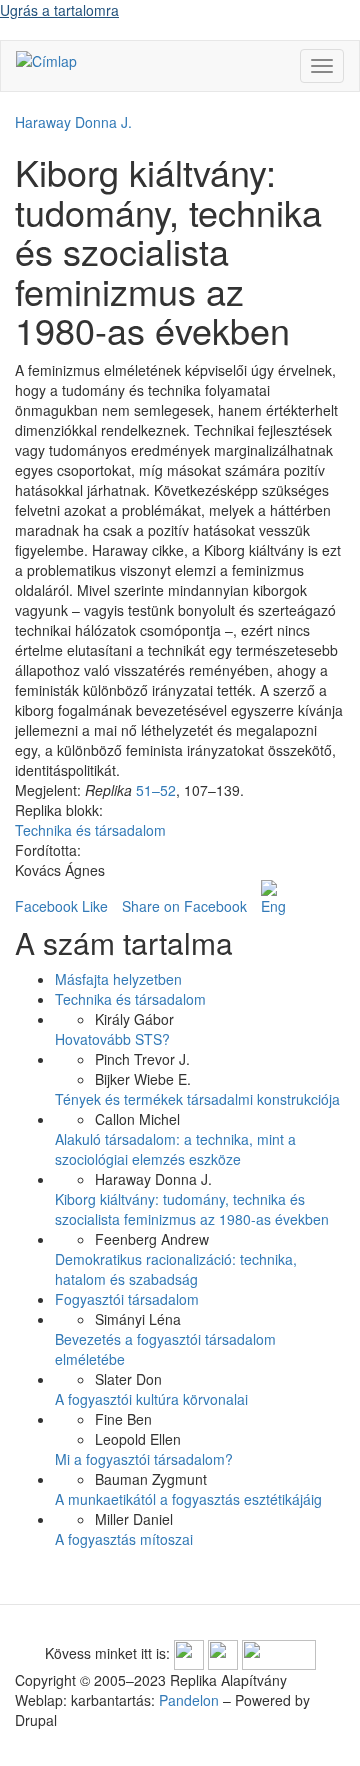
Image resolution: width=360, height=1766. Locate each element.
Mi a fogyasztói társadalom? (144, 1459)
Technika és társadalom (90, 830)
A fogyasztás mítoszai (124, 1539)
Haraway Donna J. (73, 122)
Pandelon (189, 1700)
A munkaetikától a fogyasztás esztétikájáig (188, 1499)
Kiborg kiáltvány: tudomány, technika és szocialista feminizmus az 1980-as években (192, 1209)
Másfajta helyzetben (118, 979)
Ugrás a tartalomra (59, 10)
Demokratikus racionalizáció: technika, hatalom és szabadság (176, 1269)
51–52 (156, 790)
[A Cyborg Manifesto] (273, 898)
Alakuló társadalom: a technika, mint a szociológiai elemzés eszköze (175, 1149)
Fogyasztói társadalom (127, 1299)
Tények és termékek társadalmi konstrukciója (197, 1099)
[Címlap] (46, 60)
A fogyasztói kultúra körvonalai (151, 1399)
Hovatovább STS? (112, 1039)
